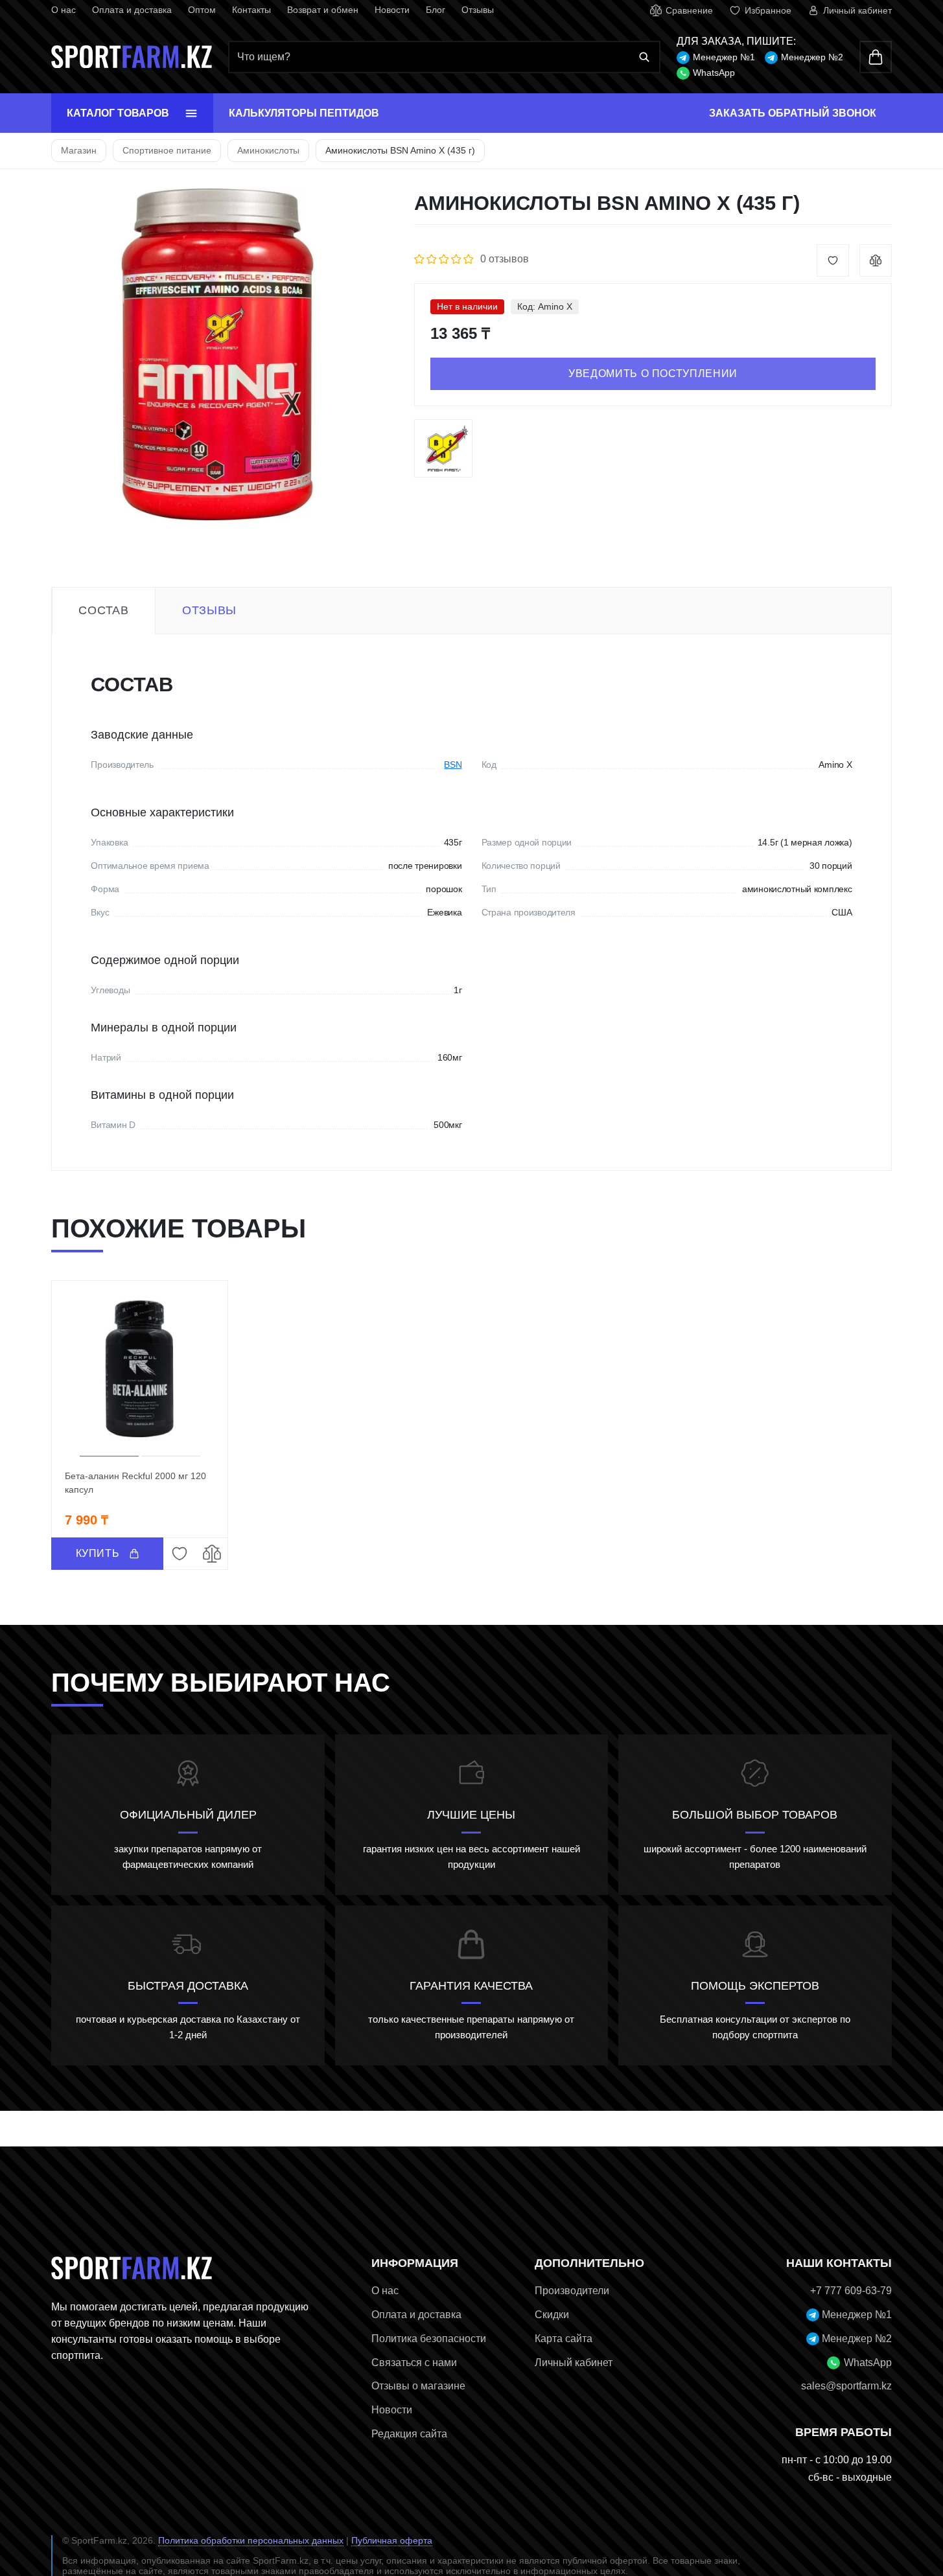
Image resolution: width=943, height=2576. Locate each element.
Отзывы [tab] (209, 610)
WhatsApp (714, 73)
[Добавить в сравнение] (876, 260)
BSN (453, 765)
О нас (64, 10)
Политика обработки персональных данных (251, 2540)
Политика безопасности (429, 2339)
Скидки (552, 2315)
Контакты (251, 10)
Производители (572, 2291)
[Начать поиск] (644, 57)
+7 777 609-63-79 (851, 2291)
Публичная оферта (392, 2540)
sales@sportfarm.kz (846, 2386)
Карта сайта (564, 2339)
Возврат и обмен (323, 10)
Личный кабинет (574, 2363)
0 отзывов (505, 259)
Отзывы (478, 10)
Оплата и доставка (132, 10)
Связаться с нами (414, 2363)
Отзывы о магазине (418, 2386)
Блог (436, 10)
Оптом (202, 10)
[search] (444, 57)
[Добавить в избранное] (833, 260)
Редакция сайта (409, 2434)
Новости (392, 10)
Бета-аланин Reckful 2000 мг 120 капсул (135, 1483)
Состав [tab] (103, 610)
